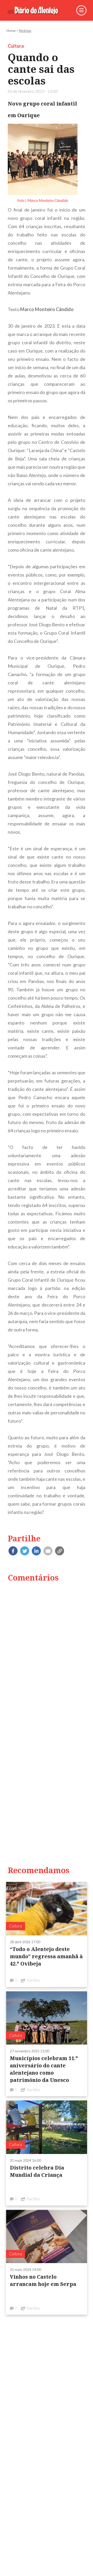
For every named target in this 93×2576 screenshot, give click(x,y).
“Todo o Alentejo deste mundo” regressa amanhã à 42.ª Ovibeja (46, 1956)
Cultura (16, 46)
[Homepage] (37, 10)
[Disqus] (47, 1653)
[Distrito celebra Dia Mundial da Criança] (47, 2127)
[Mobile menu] (81, 10)
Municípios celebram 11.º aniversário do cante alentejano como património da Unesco (44, 2069)
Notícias (25, 31)
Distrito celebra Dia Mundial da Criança (37, 2171)
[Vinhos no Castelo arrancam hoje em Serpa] (47, 2236)
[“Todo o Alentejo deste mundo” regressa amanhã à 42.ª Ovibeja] (47, 1908)
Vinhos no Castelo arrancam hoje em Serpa (43, 2280)
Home (11, 31)
